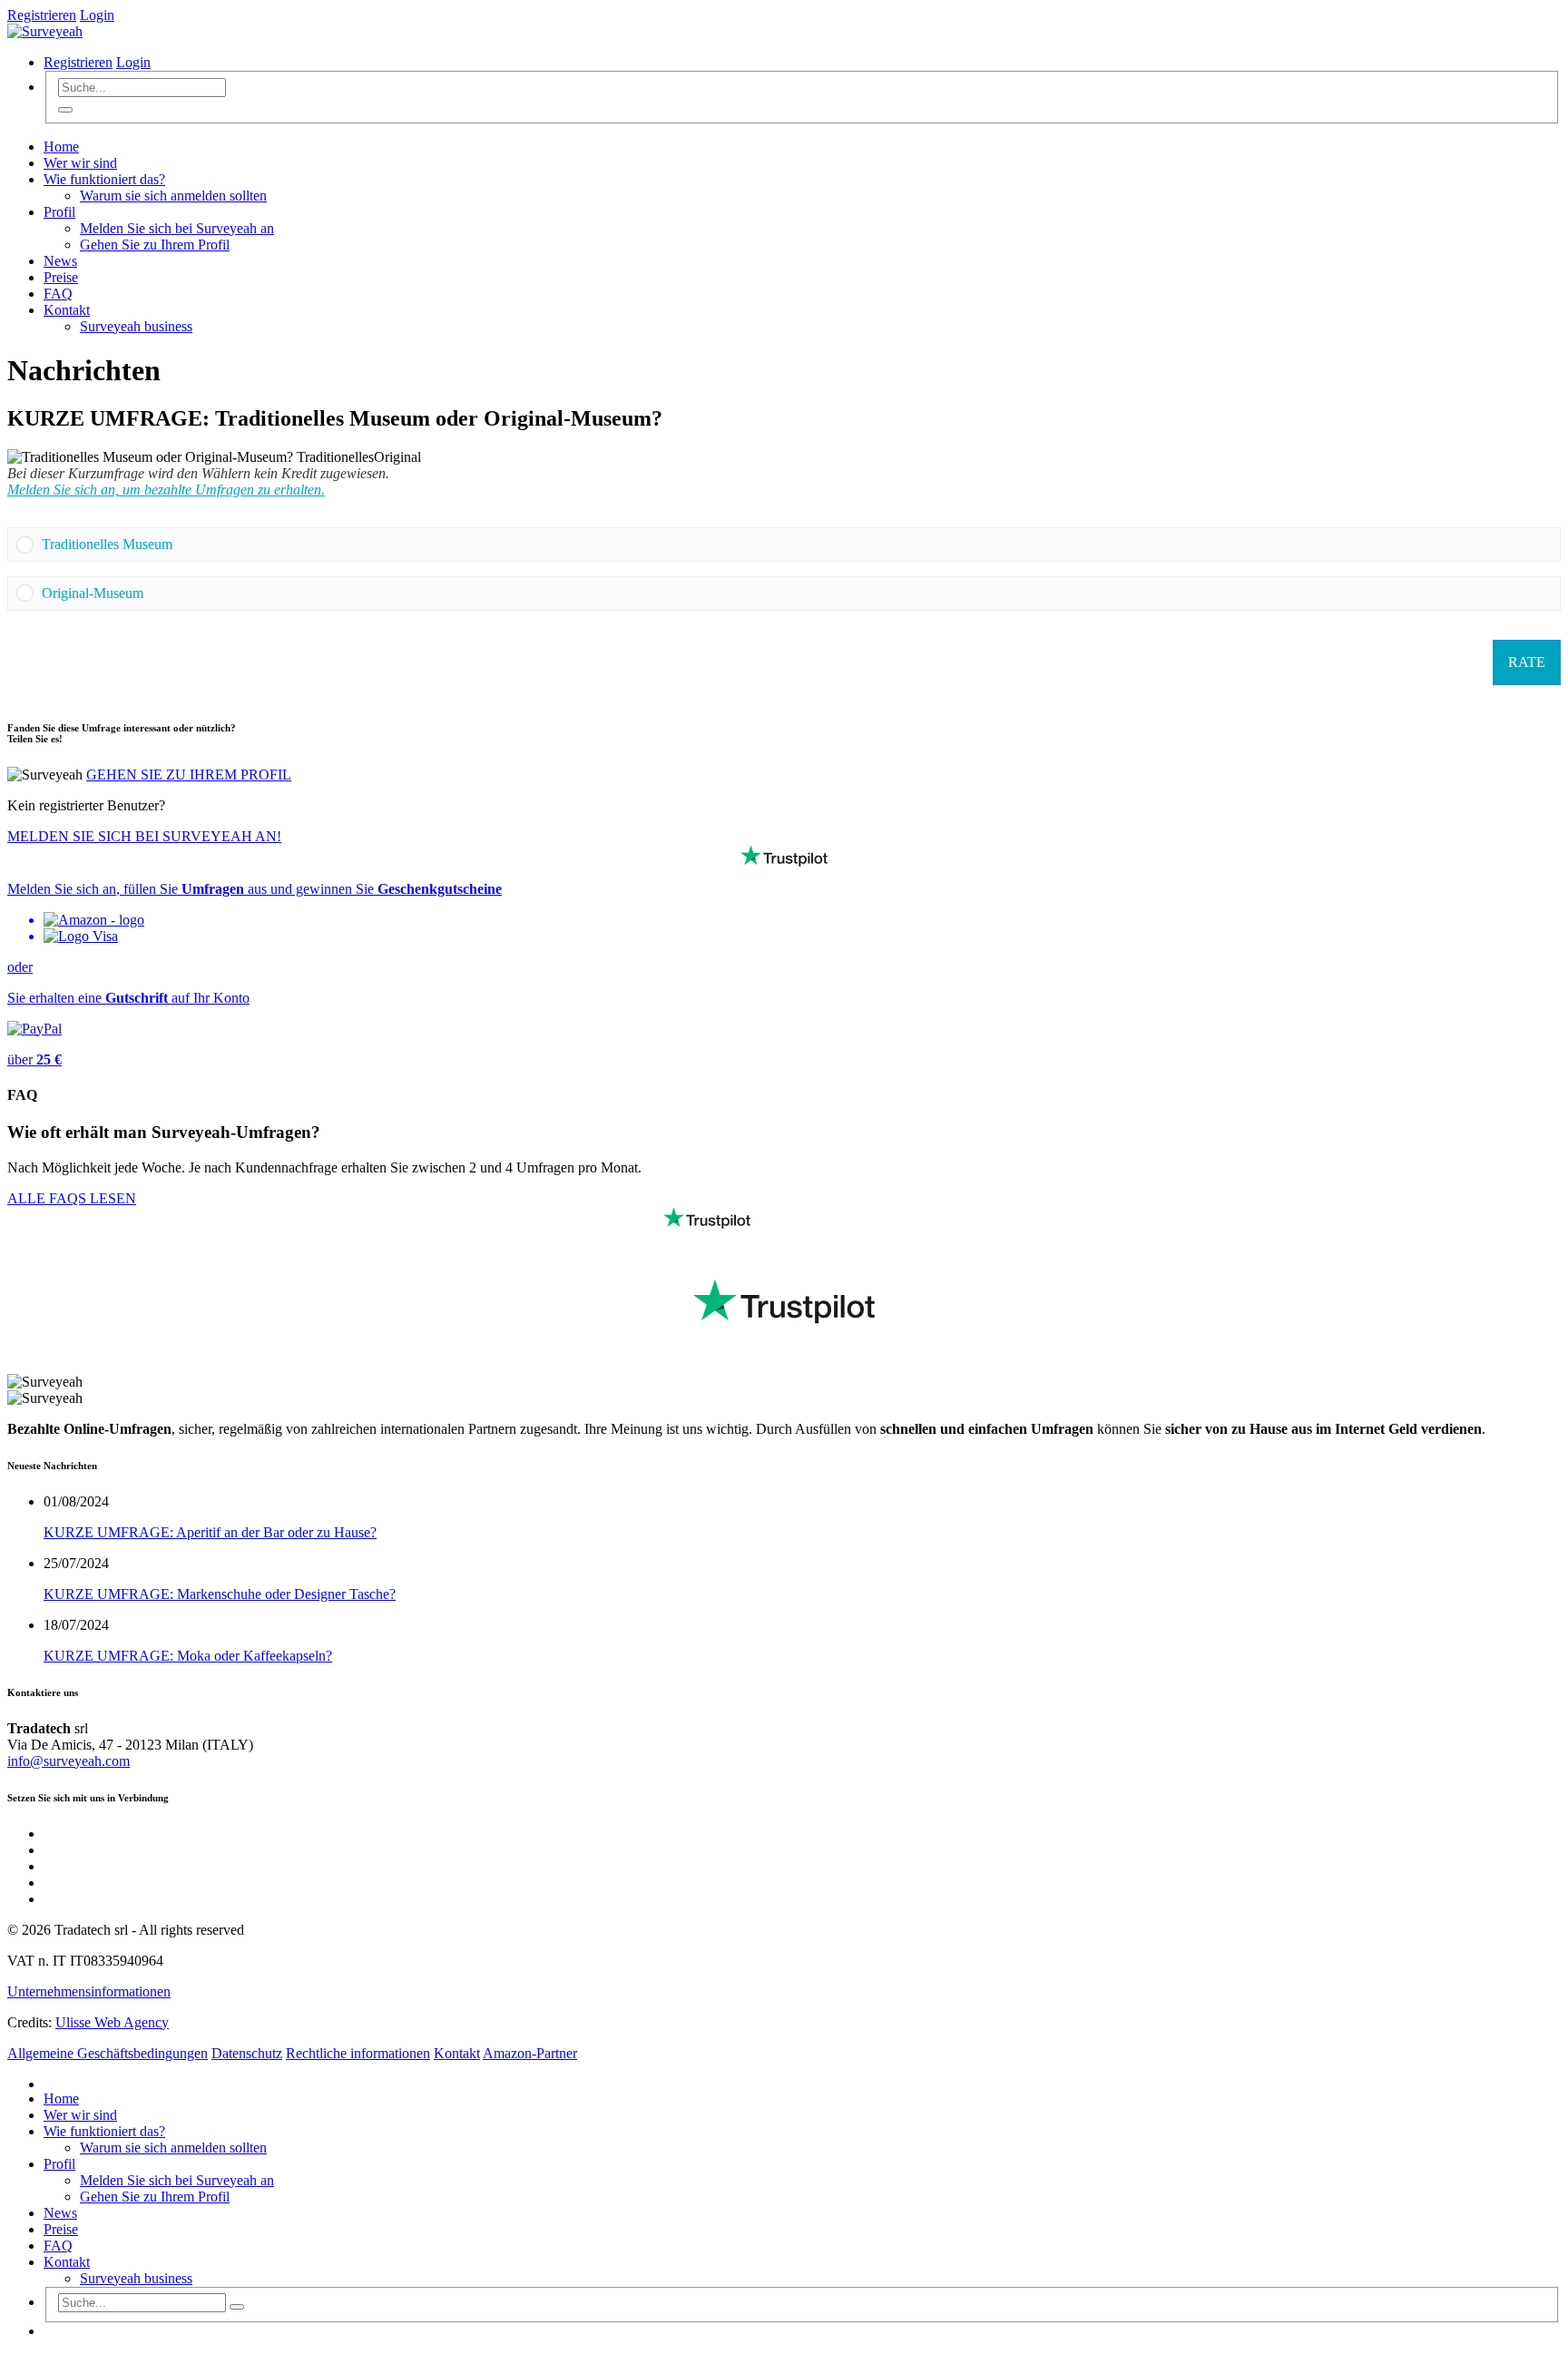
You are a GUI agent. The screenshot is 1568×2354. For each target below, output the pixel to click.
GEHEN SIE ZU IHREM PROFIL (189, 775)
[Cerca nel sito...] (65, 110)
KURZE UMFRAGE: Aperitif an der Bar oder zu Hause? (210, 1532)
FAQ (58, 294)
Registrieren (42, 15)
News (60, 261)
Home (61, 147)
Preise (61, 277)
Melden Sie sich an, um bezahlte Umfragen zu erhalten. (166, 490)
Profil (59, 212)
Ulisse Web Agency (112, 2022)
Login (97, 15)
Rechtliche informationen (358, 2053)
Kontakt (67, 310)
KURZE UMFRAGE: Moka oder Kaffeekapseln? (188, 1656)
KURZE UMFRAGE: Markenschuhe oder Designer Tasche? (220, 1594)
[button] (797, 544)
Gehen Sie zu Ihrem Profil (155, 245)
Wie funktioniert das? (104, 179)
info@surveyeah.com (69, 1761)
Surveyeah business (136, 326)
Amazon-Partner (530, 2053)
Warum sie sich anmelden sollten (173, 196)
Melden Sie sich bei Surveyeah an (177, 228)
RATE (1527, 662)
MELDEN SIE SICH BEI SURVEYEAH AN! (144, 836)
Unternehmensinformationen (89, 1991)
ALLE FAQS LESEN (72, 1198)
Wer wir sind (80, 163)
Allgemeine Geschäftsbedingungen (108, 2053)
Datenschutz (247, 2053)
